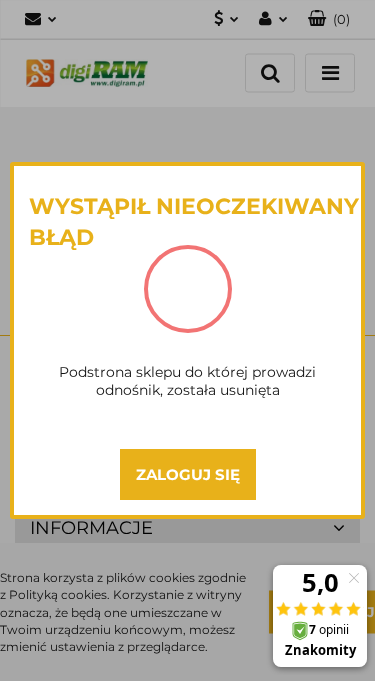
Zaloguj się (188, 474)
